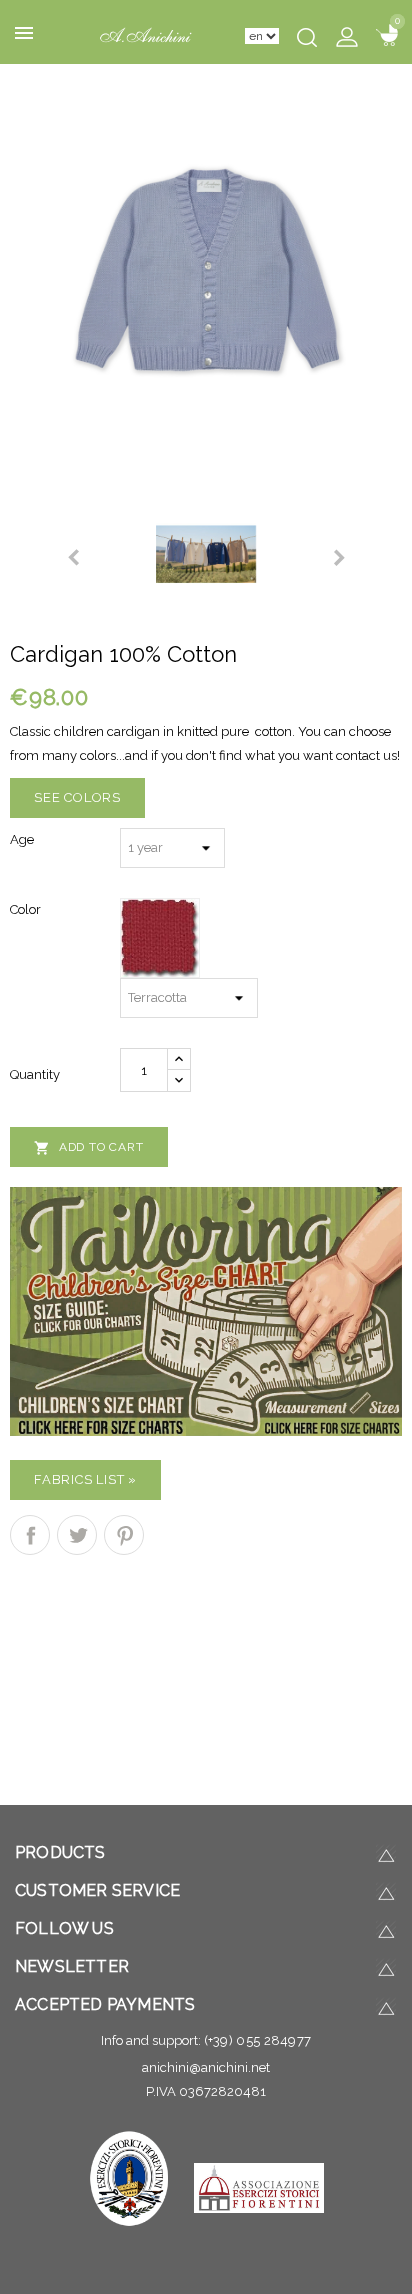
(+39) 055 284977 (258, 2040)
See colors (77, 797)
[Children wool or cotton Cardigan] (206, 278)
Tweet (77, 1535)
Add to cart (89, 1148)
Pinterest (124, 1535)
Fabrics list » (85, 1479)
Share (30, 1535)
